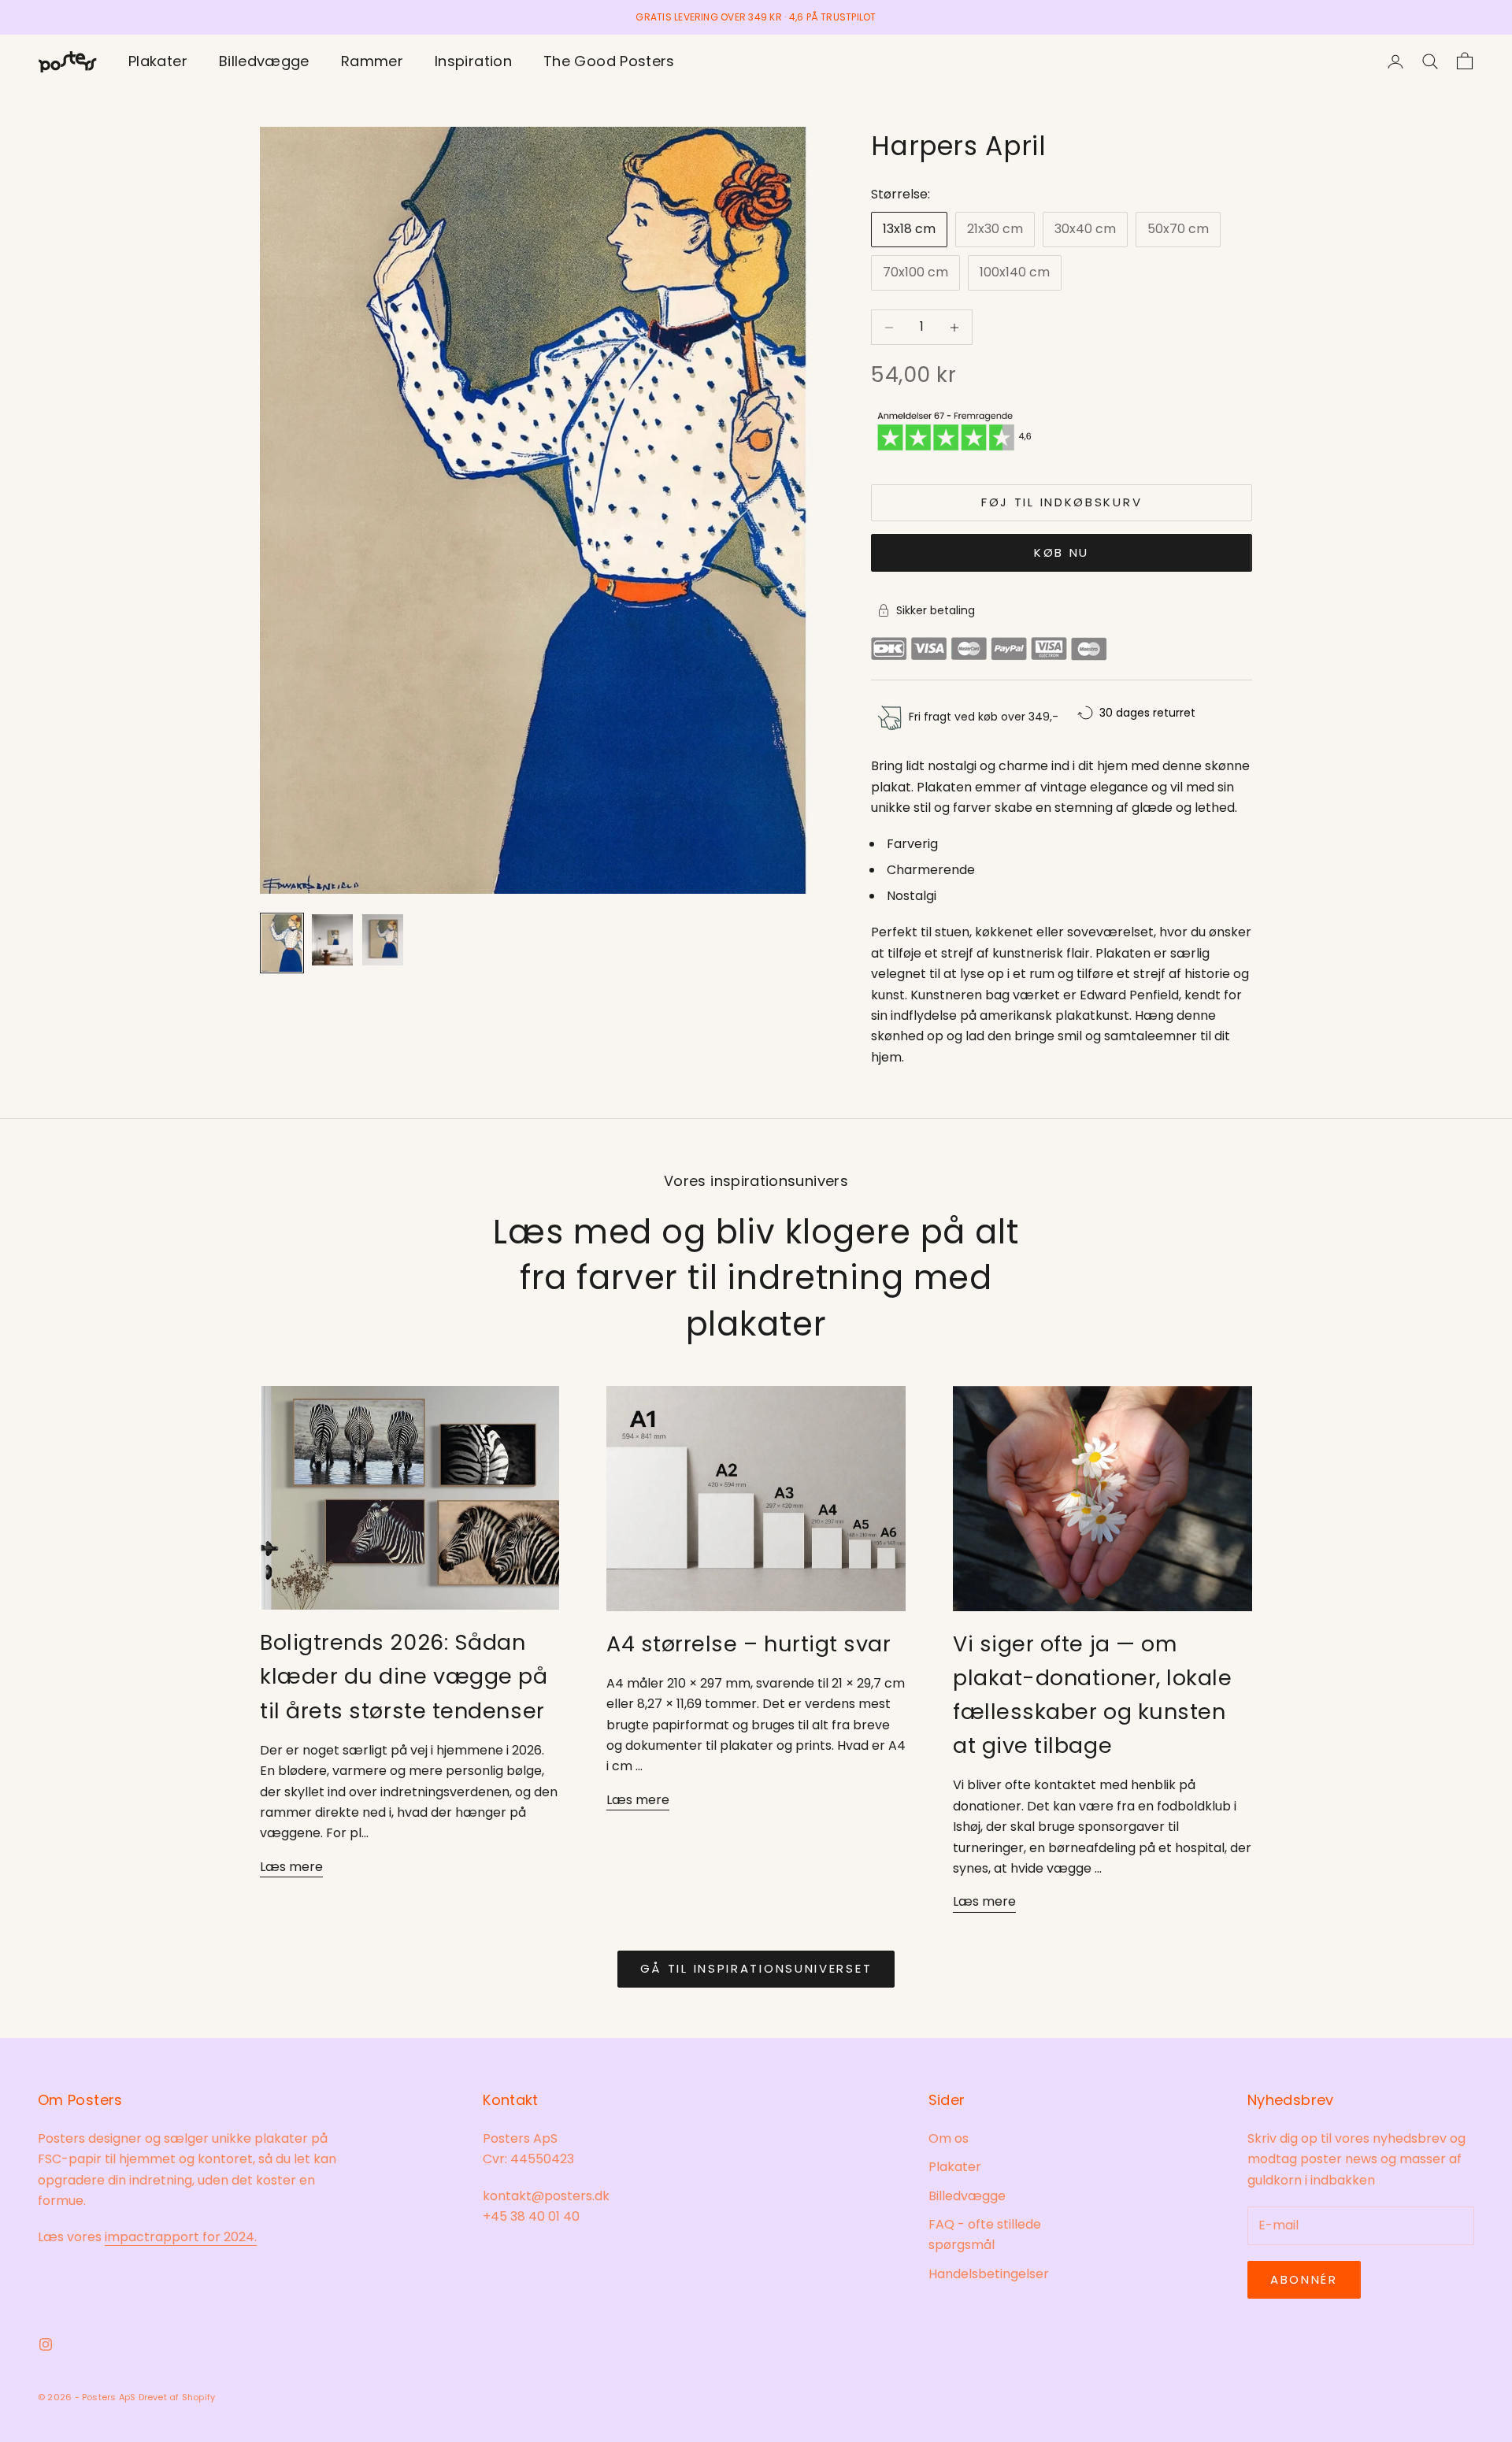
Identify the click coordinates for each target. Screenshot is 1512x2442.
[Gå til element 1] (282, 943)
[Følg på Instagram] (46, 2344)
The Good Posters (609, 61)
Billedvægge (264, 61)
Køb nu (1062, 552)
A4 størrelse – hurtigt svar (749, 1644)
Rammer (372, 61)
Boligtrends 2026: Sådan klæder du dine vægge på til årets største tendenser (404, 1676)
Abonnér (1304, 2279)
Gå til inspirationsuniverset (756, 1968)
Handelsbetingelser (989, 2274)
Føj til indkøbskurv (1062, 502)
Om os (949, 2138)
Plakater (158, 61)
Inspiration (473, 61)
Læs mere (291, 1867)
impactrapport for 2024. (181, 2237)
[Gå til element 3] (383, 940)
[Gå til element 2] (332, 940)
